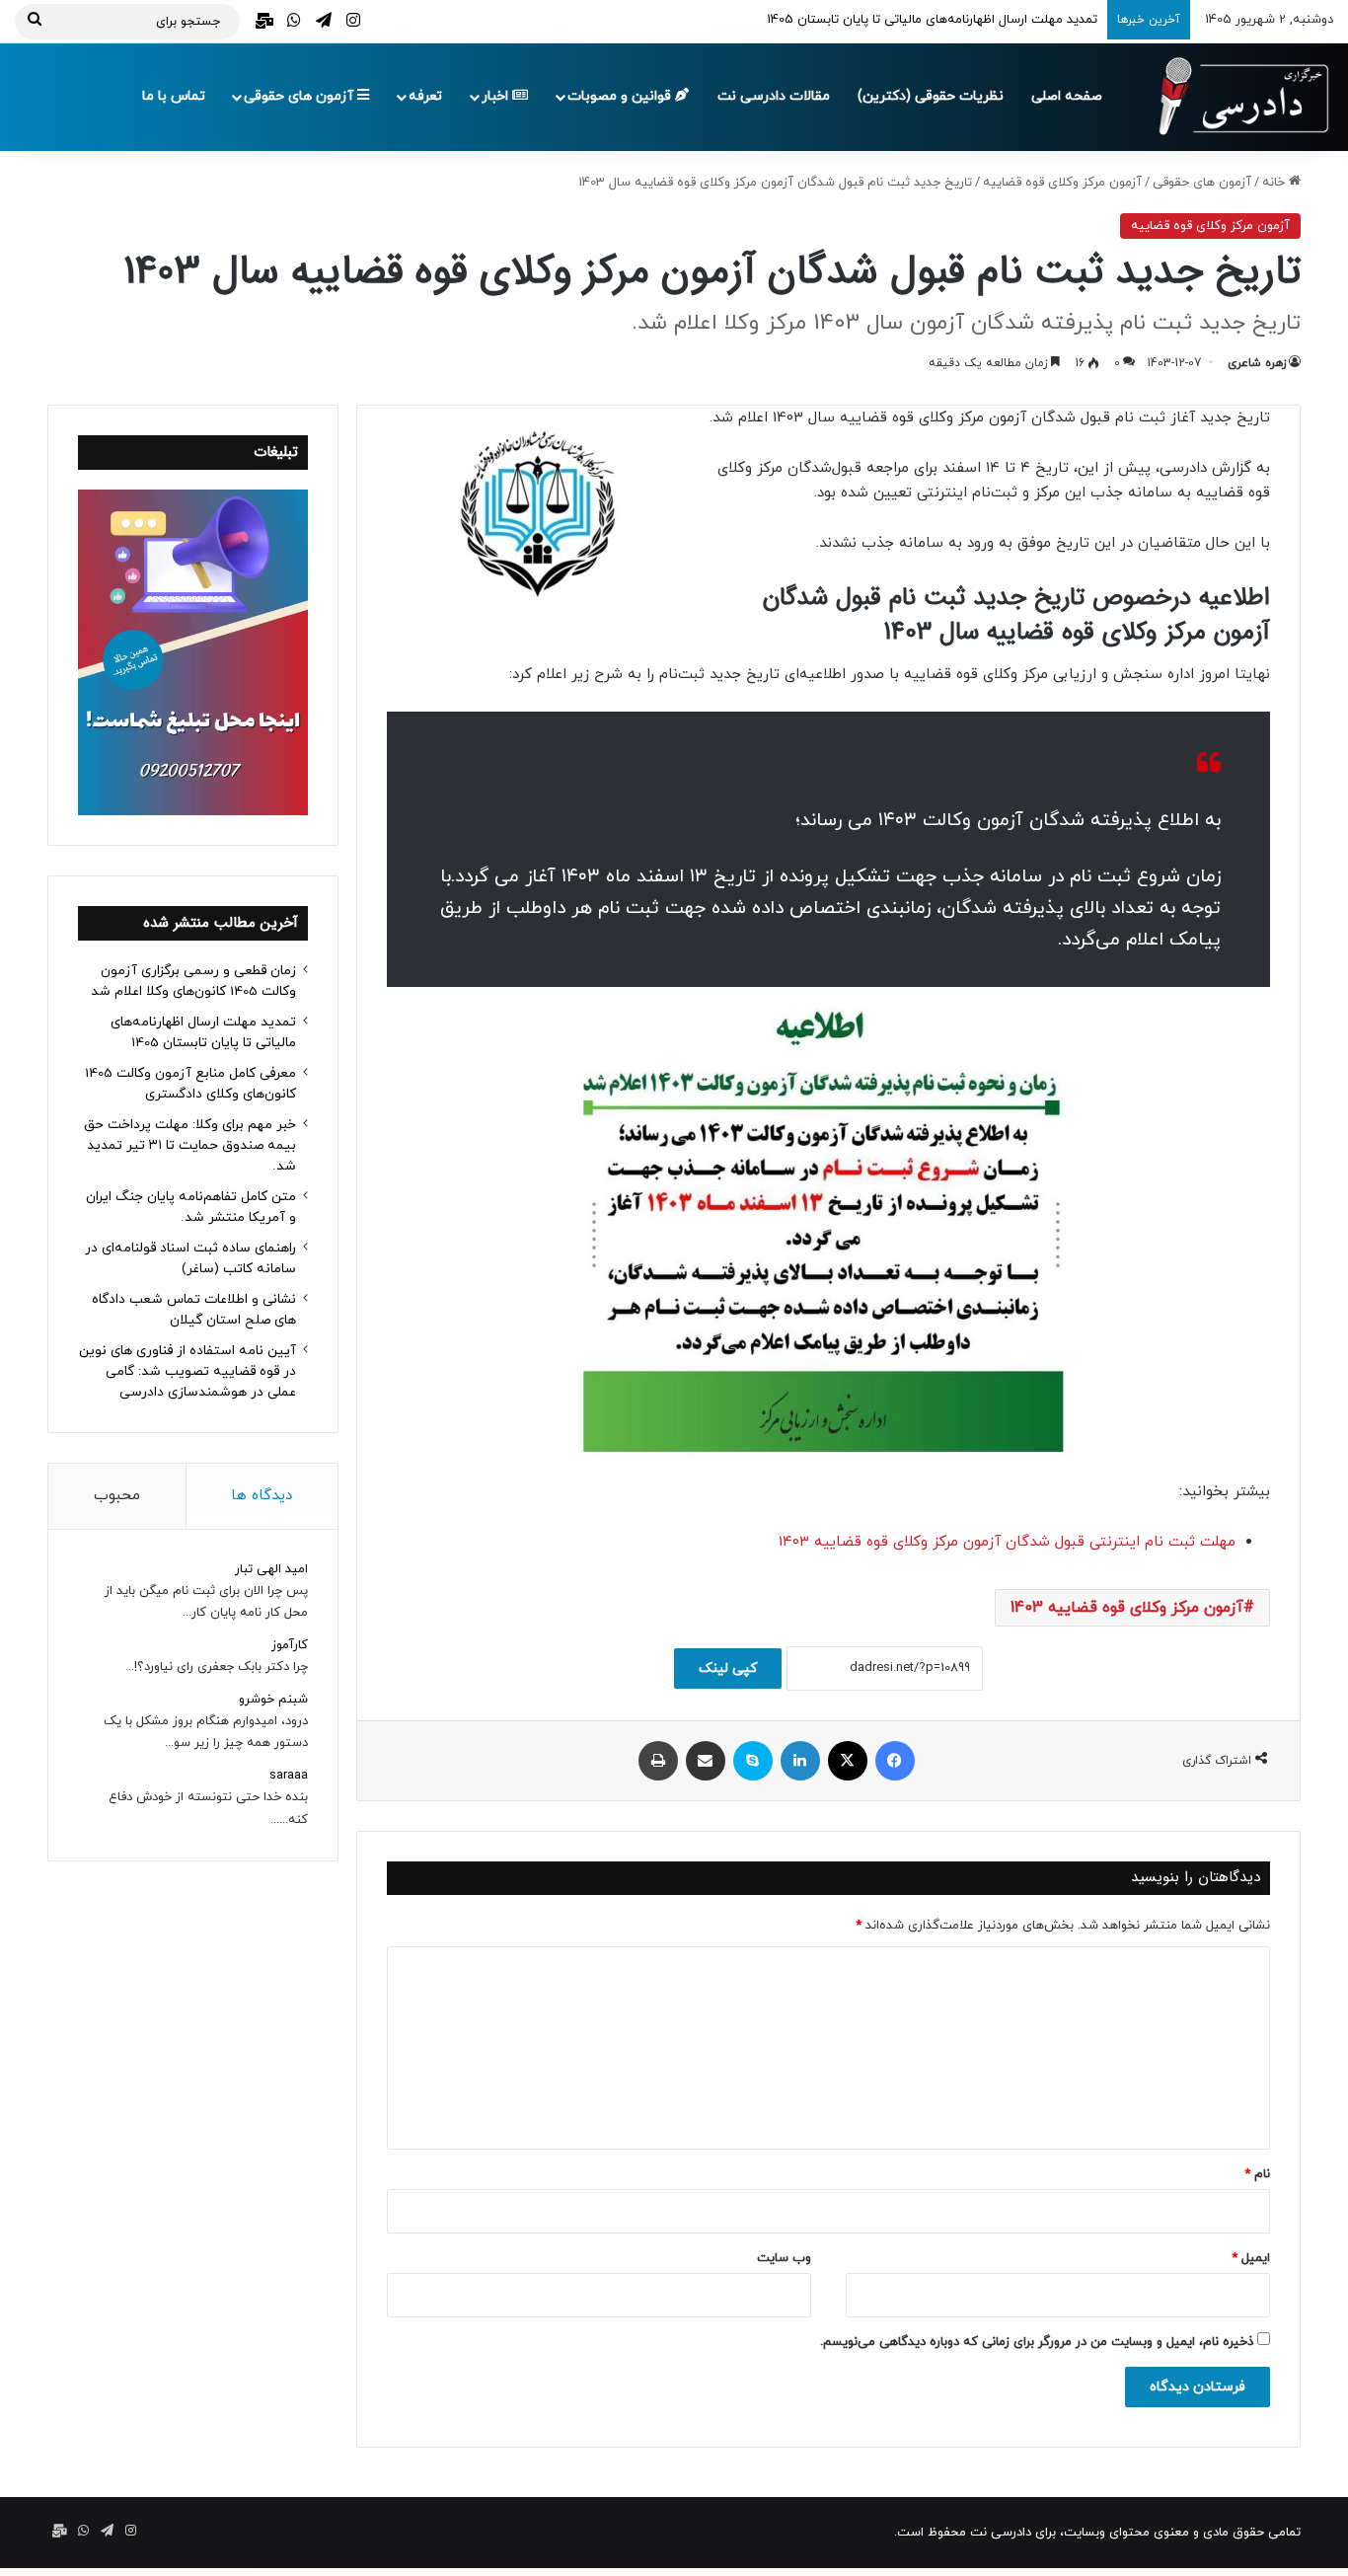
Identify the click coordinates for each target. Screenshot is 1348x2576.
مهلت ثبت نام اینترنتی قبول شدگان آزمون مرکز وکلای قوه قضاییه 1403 (1007, 1542)
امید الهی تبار (271, 1569)
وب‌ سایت (784, 2258)
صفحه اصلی (1067, 96)
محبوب (117, 1496)
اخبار (497, 96)
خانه (1275, 183)
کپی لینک (728, 1668)
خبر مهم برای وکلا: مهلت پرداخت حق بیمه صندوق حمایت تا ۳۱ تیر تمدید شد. (190, 1145)
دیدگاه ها (262, 1496)
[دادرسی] (1235, 97)
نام (1257, 2174)
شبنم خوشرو (273, 1700)
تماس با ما (174, 96)
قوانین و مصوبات (621, 96)
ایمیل (1251, 2258)
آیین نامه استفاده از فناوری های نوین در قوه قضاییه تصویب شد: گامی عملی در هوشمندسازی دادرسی (187, 1371)
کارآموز (290, 1645)
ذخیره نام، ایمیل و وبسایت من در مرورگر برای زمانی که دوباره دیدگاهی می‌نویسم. (1037, 2342)
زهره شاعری (1257, 363)
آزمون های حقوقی (300, 96)
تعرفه (425, 96)
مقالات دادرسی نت (774, 96)
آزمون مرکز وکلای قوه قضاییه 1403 (1127, 1608)
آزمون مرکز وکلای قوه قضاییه (1062, 183)
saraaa (289, 1776)
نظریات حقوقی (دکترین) (931, 96)
